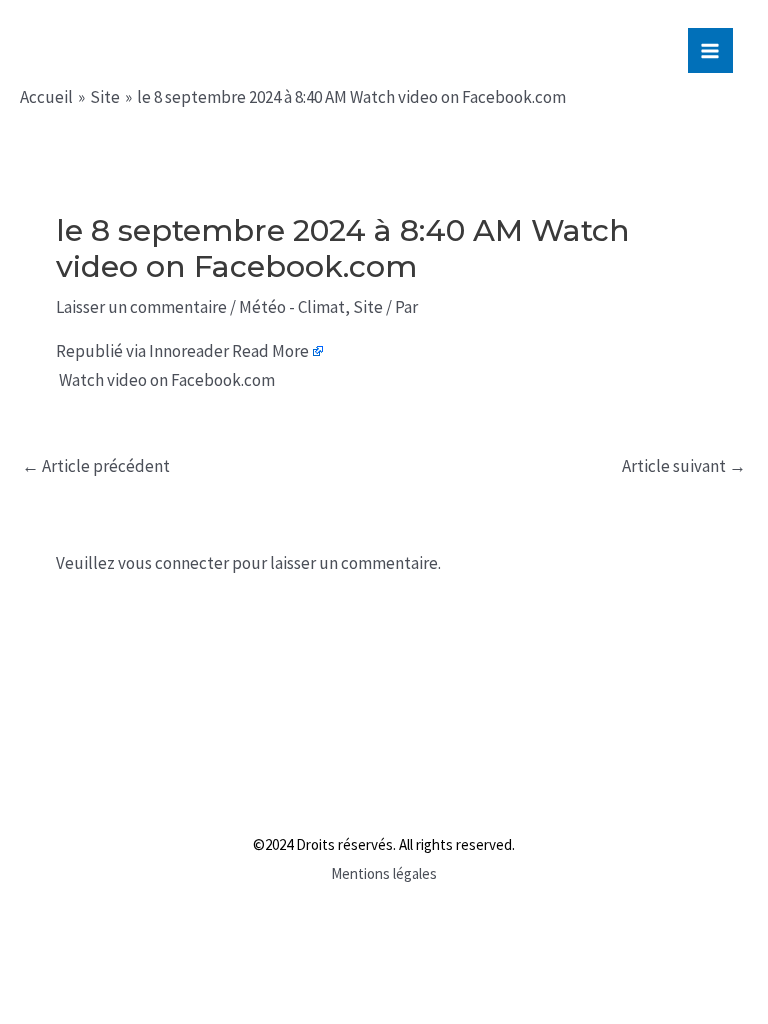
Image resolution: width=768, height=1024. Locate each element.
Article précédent (96, 466)
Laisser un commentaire (141, 307)
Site (368, 307)
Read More (270, 351)
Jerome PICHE (148, 47)
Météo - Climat (292, 307)
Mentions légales (384, 873)
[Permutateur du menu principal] (711, 51)
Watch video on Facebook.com (167, 380)
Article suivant (684, 466)
